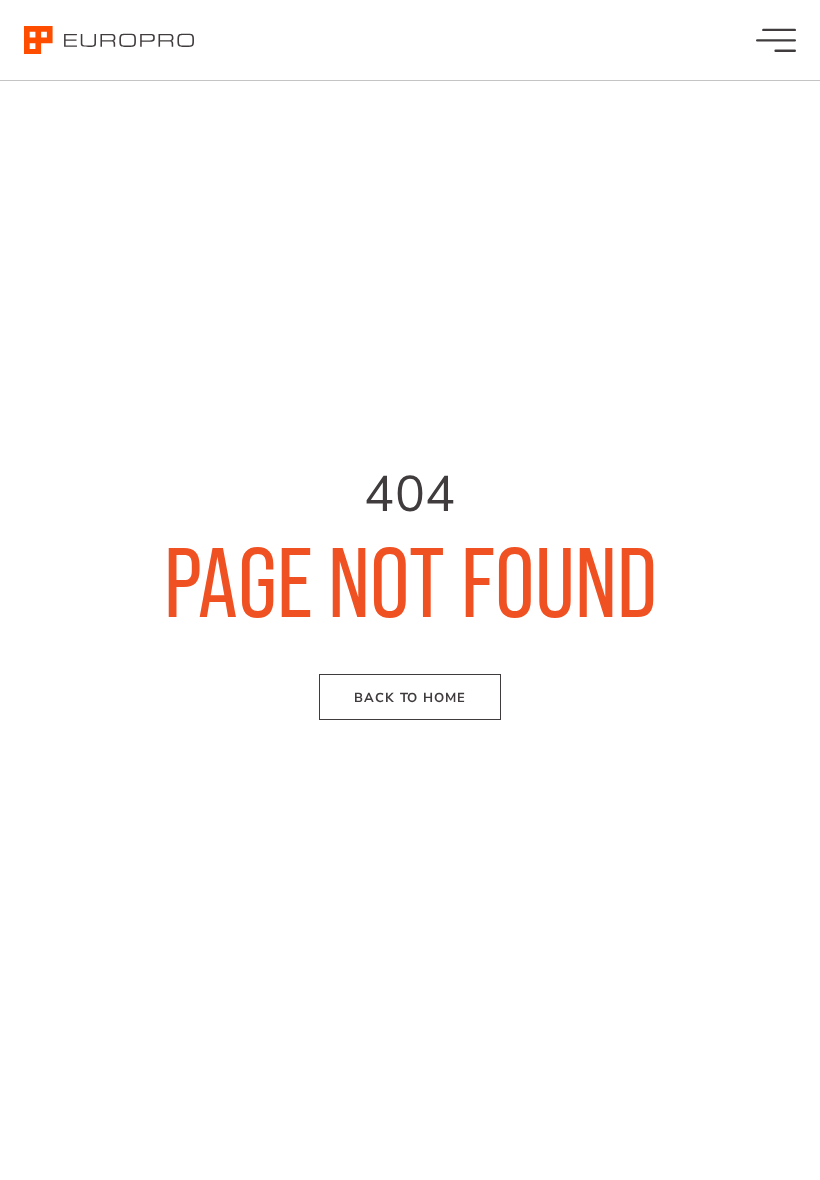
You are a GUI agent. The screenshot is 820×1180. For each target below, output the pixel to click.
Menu (776, 40)
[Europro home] (109, 40)
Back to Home (410, 698)
